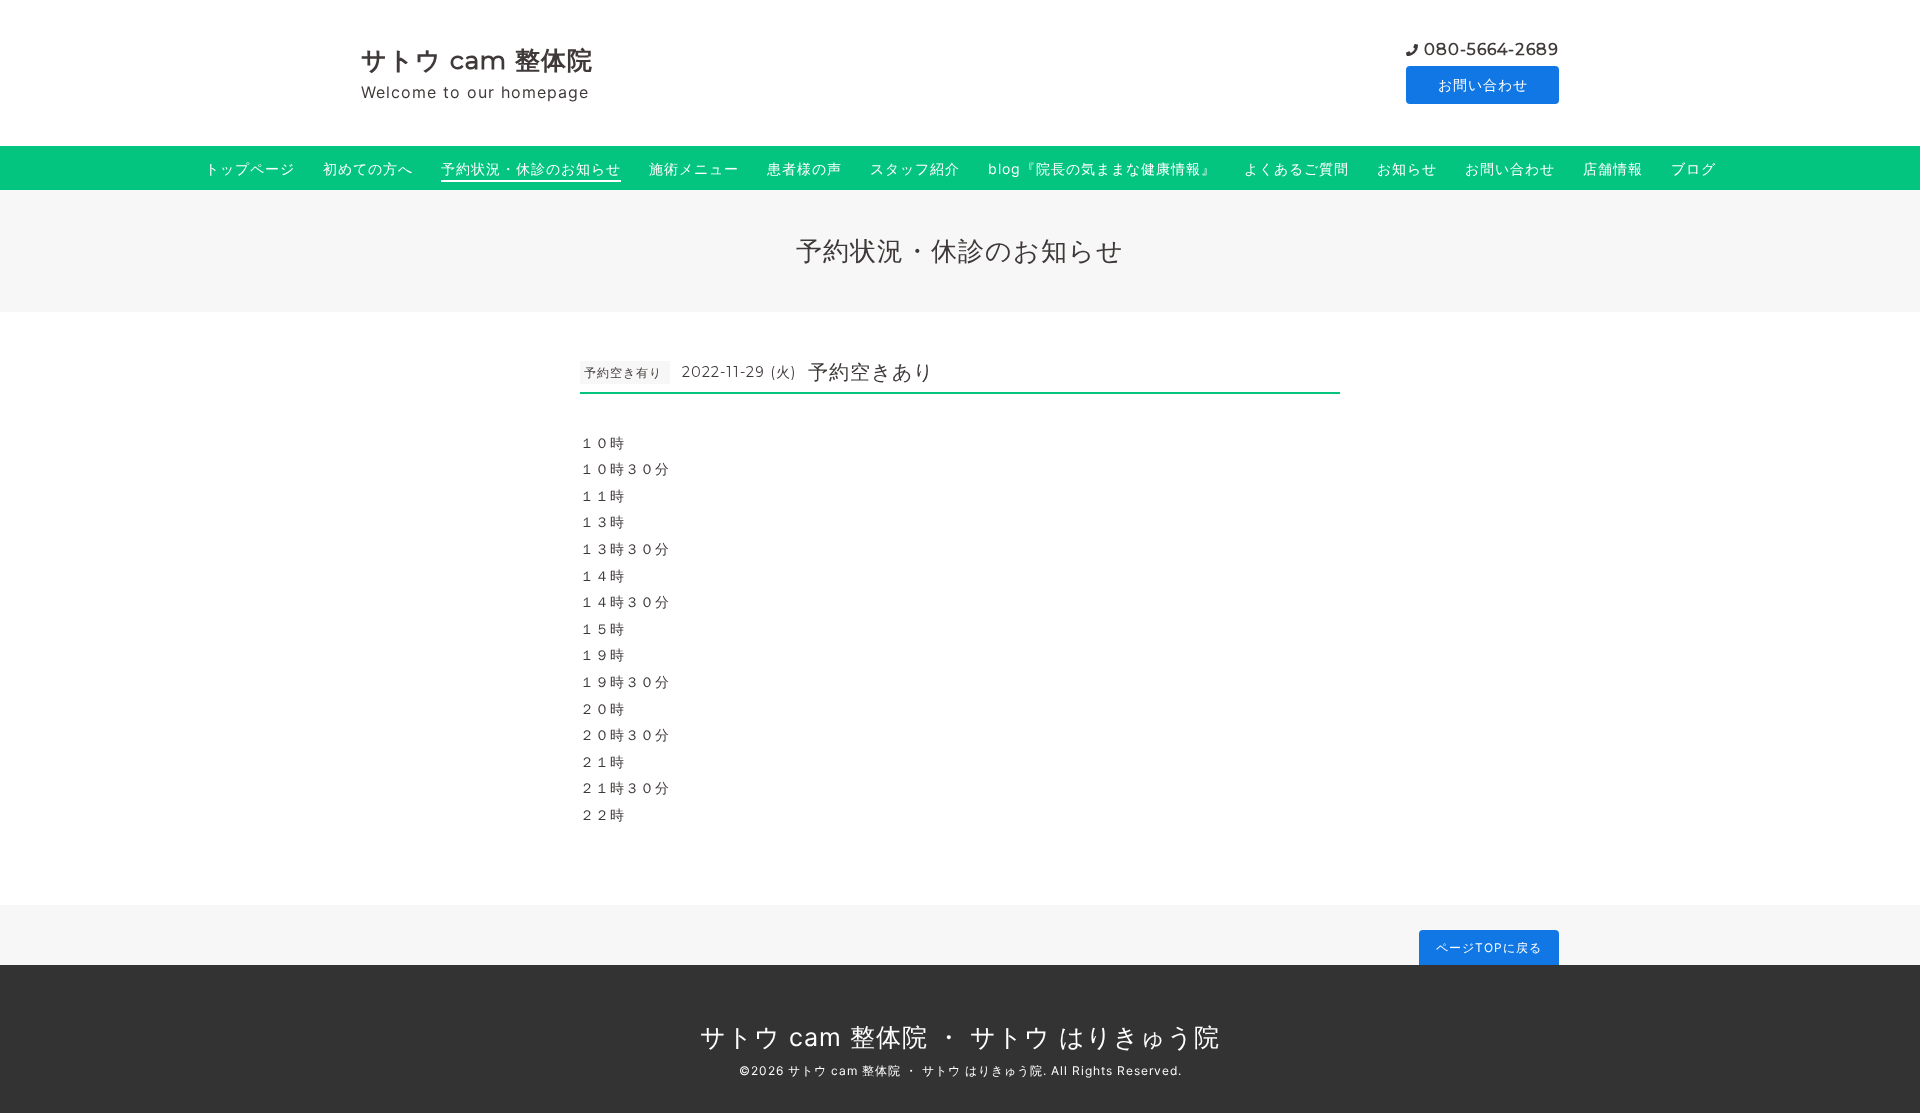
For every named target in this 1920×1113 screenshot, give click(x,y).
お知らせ (1407, 168)
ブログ (1693, 168)
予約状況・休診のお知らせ (531, 168)
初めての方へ (368, 168)
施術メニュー (694, 168)
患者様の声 (804, 168)
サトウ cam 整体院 (477, 60)
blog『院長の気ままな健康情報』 (1102, 168)
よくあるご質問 (1296, 168)
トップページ (250, 168)
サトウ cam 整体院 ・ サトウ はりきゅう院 (960, 1037)
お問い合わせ (1483, 84)
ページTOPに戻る (1489, 947)
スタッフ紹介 (915, 168)
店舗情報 (1613, 168)
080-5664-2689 (1491, 49)
